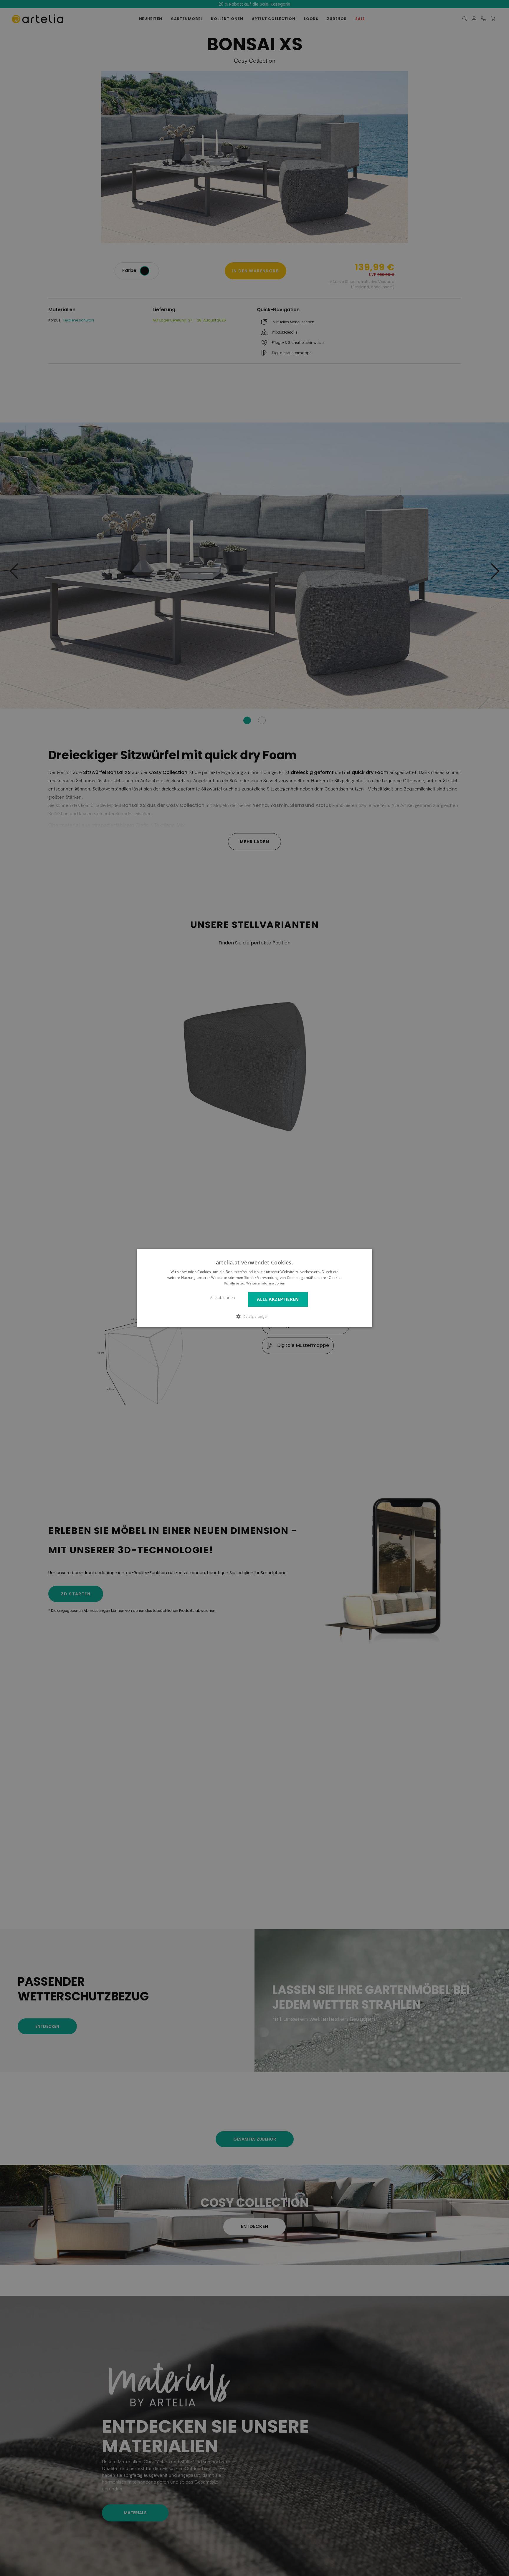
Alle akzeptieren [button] (278, 1300)
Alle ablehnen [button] (223, 1298)
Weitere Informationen (266, 1283)
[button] (254, 1316)
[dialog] (254, 1288)
